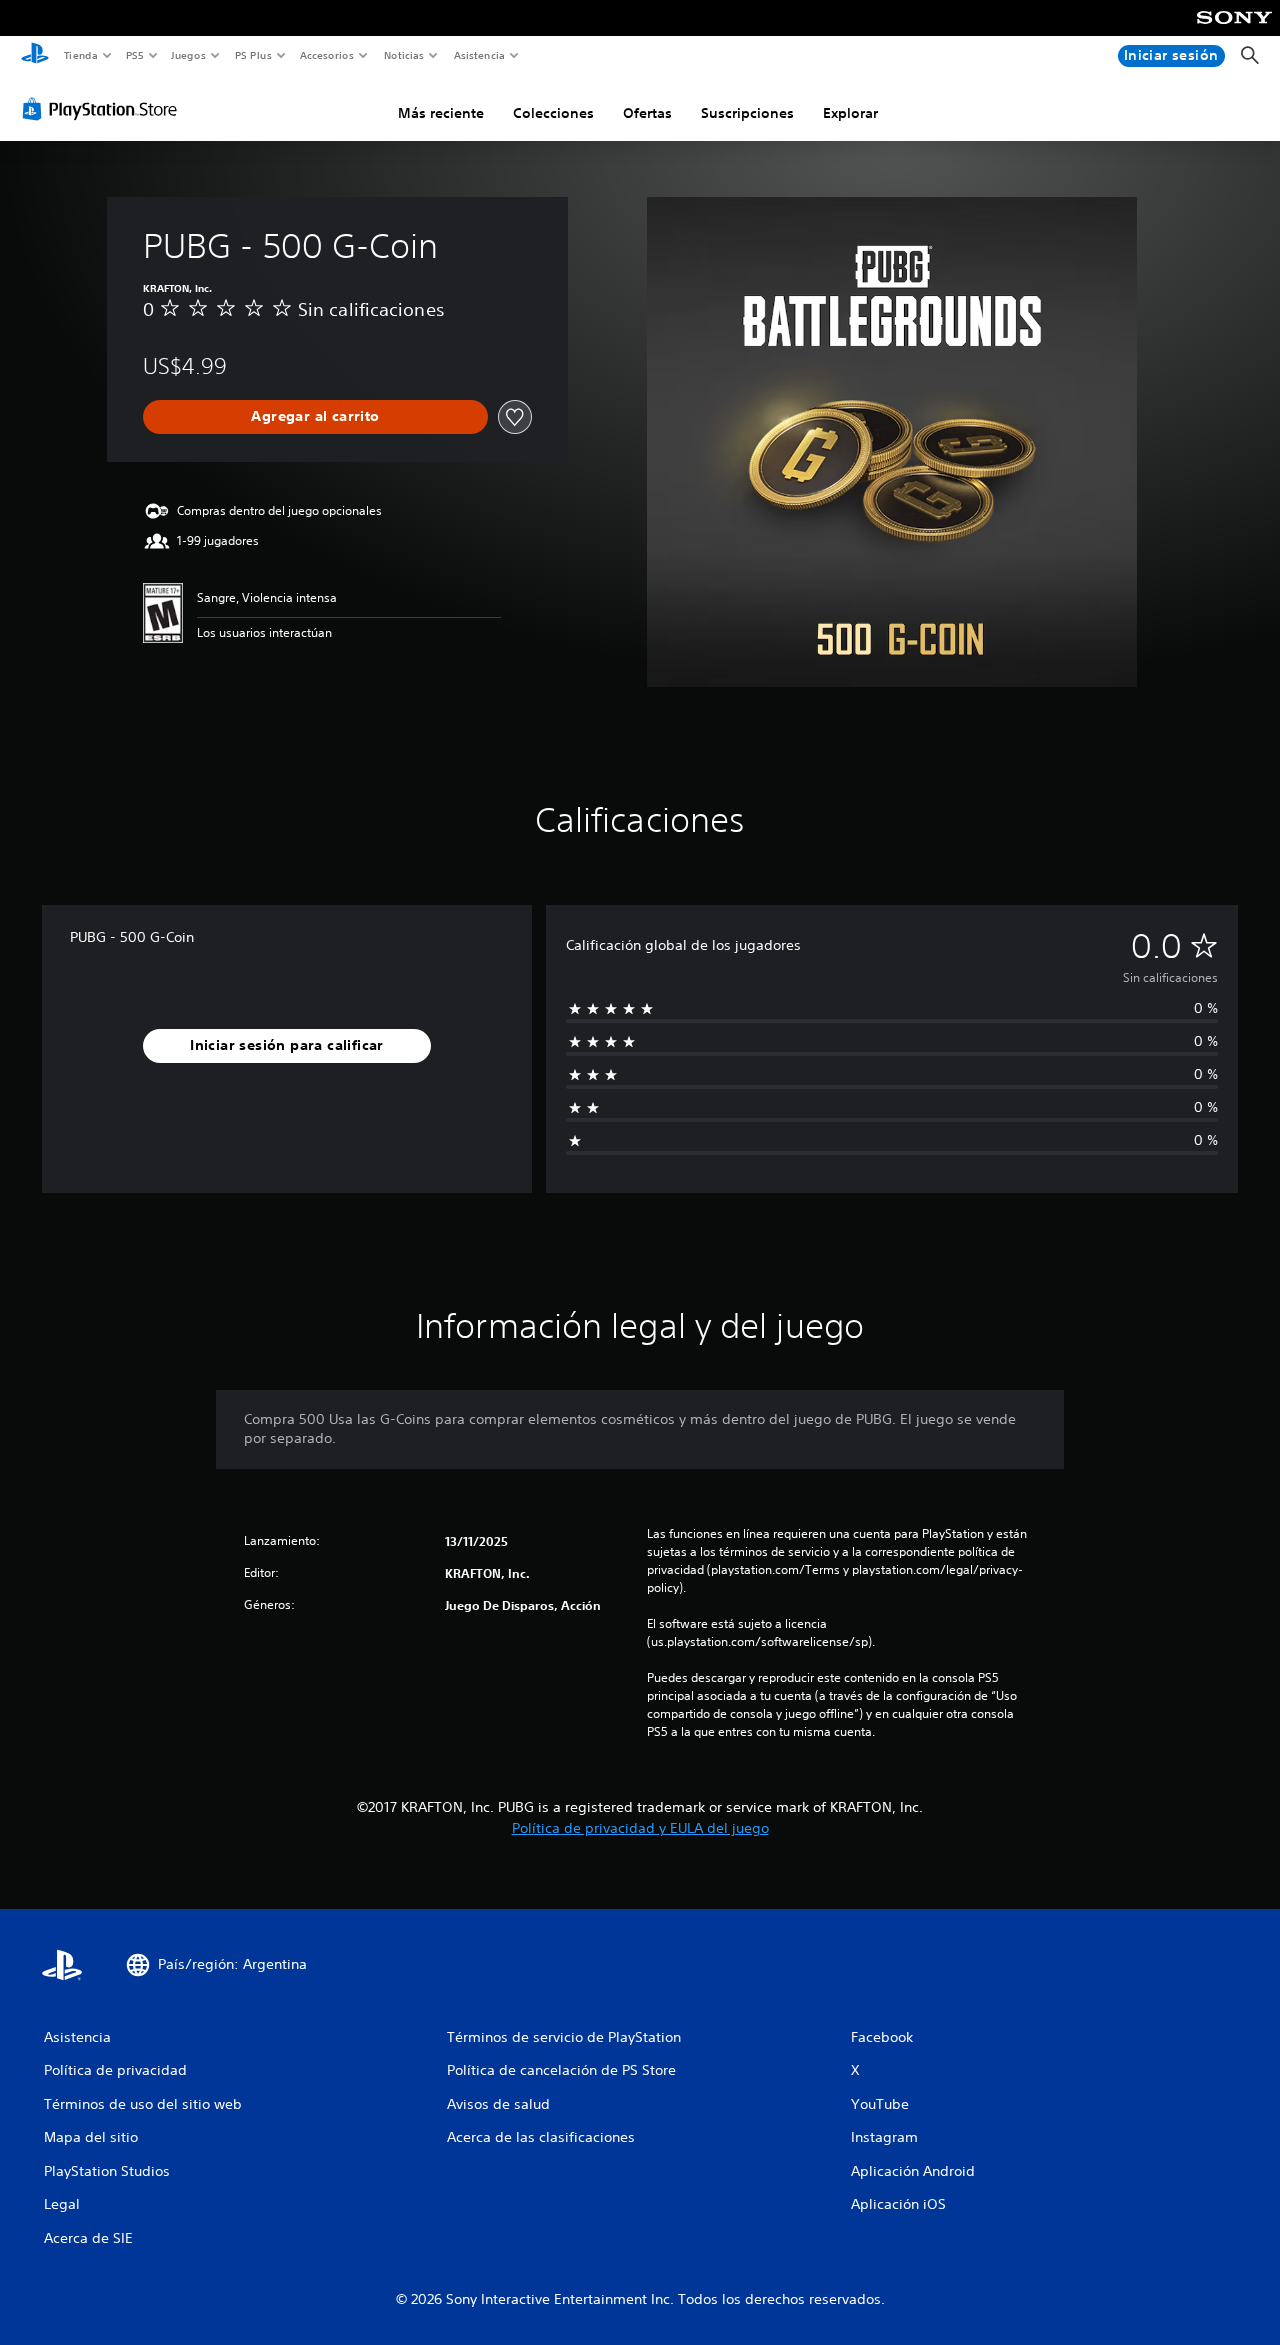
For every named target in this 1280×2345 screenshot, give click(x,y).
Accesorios (327, 55)
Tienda (80, 55)
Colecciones (553, 113)
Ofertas (647, 113)
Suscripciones (747, 113)
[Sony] (1234, 31)
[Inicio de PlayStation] (35, 56)
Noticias (404, 55)
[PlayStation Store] (104, 109)
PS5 (135, 55)
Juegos (188, 55)
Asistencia (479, 55)
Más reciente (441, 113)
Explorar (850, 113)
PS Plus (253, 55)
